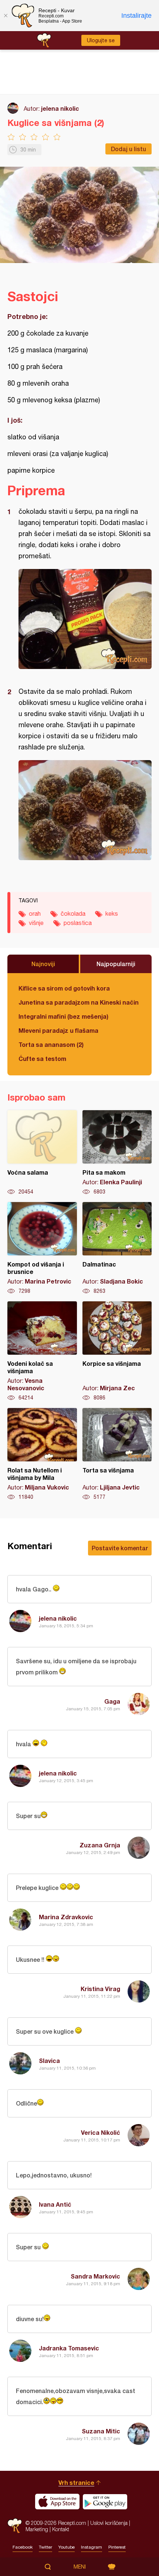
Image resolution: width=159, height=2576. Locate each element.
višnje (36, 923)
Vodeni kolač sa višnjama (42, 1351)
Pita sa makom (117, 1153)
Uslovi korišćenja (109, 2523)
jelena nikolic (60, 108)
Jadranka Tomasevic (69, 2348)
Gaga (112, 1701)
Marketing (37, 2529)
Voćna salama (42, 1153)
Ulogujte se (101, 40)
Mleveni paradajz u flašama (58, 1030)
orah (35, 913)
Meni (80, 2567)
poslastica (78, 923)
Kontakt (61, 2529)
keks (112, 913)
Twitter (45, 2547)
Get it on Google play (105, 2502)
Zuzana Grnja (100, 1845)
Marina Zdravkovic (66, 1917)
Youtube (67, 2547)
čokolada (73, 913)
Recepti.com (15, 2526)
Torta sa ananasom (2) (51, 1044)
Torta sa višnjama (117, 1454)
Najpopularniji (116, 964)
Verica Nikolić (101, 2132)
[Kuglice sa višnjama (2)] (85, 619)
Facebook (23, 2547)
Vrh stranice (76, 2482)
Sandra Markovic (95, 2276)
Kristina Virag (100, 1989)
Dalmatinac (117, 1248)
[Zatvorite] (6, 16)
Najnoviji (43, 964)
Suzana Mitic (101, 2431)
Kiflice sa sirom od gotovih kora (64, 988)
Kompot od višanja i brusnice (42, 1248)
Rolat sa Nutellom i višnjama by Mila (42, 1454)
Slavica (49, 2061)
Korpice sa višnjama (117, 1351)
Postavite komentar (120, 1548)
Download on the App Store (57, 2502)
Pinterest (117, 2547)
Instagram (92, 2547)
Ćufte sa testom (42, 1059)
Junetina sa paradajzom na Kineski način (79, 1002)
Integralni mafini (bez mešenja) (63, 1016)
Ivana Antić (55, 2204)
